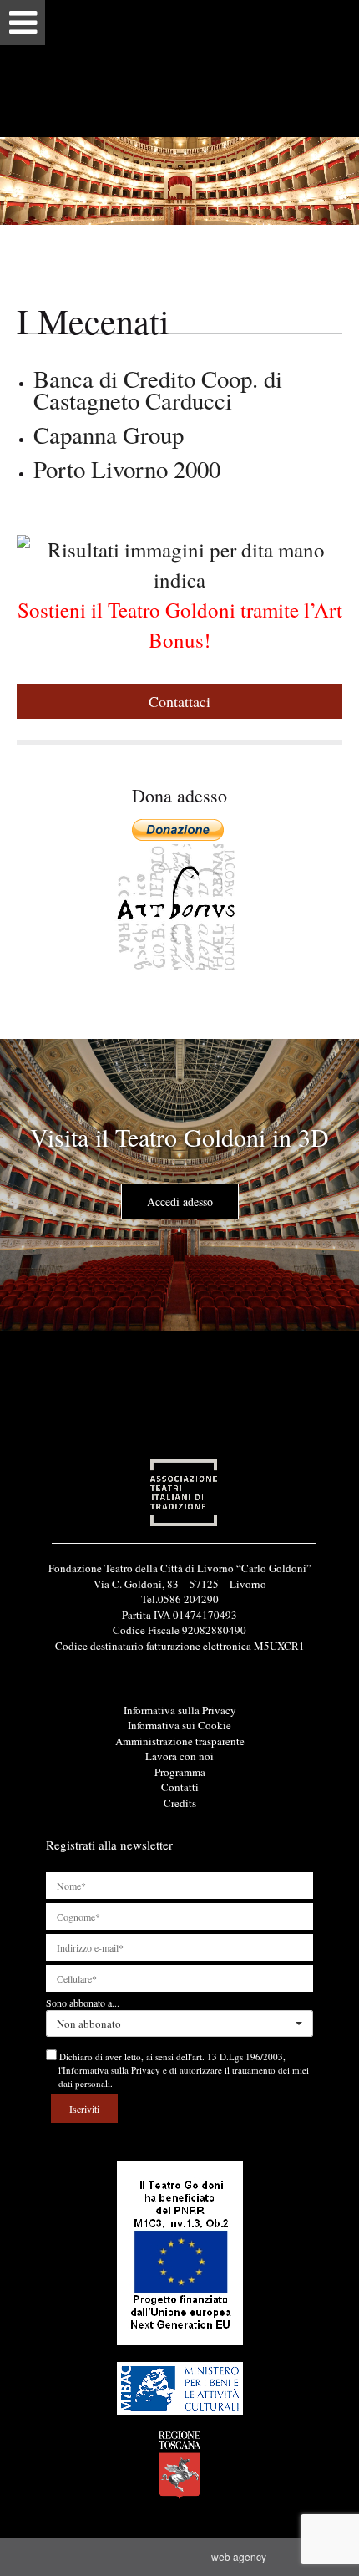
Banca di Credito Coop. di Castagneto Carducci (158, 389)
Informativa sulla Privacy (180, 1710)
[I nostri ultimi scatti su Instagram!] (208, 1666)
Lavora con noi (179, 1756)
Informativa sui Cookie (179, 1725)
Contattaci (179, 701)
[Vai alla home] (179, 68)
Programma (180, 1772)
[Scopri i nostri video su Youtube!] (180, 1666)
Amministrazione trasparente (180, 1741)
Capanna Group (109, 435)
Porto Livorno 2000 (127, 469)
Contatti (180, 1787)
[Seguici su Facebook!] (152, 1666)
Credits (180, 1803)
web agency (241, 2556)
